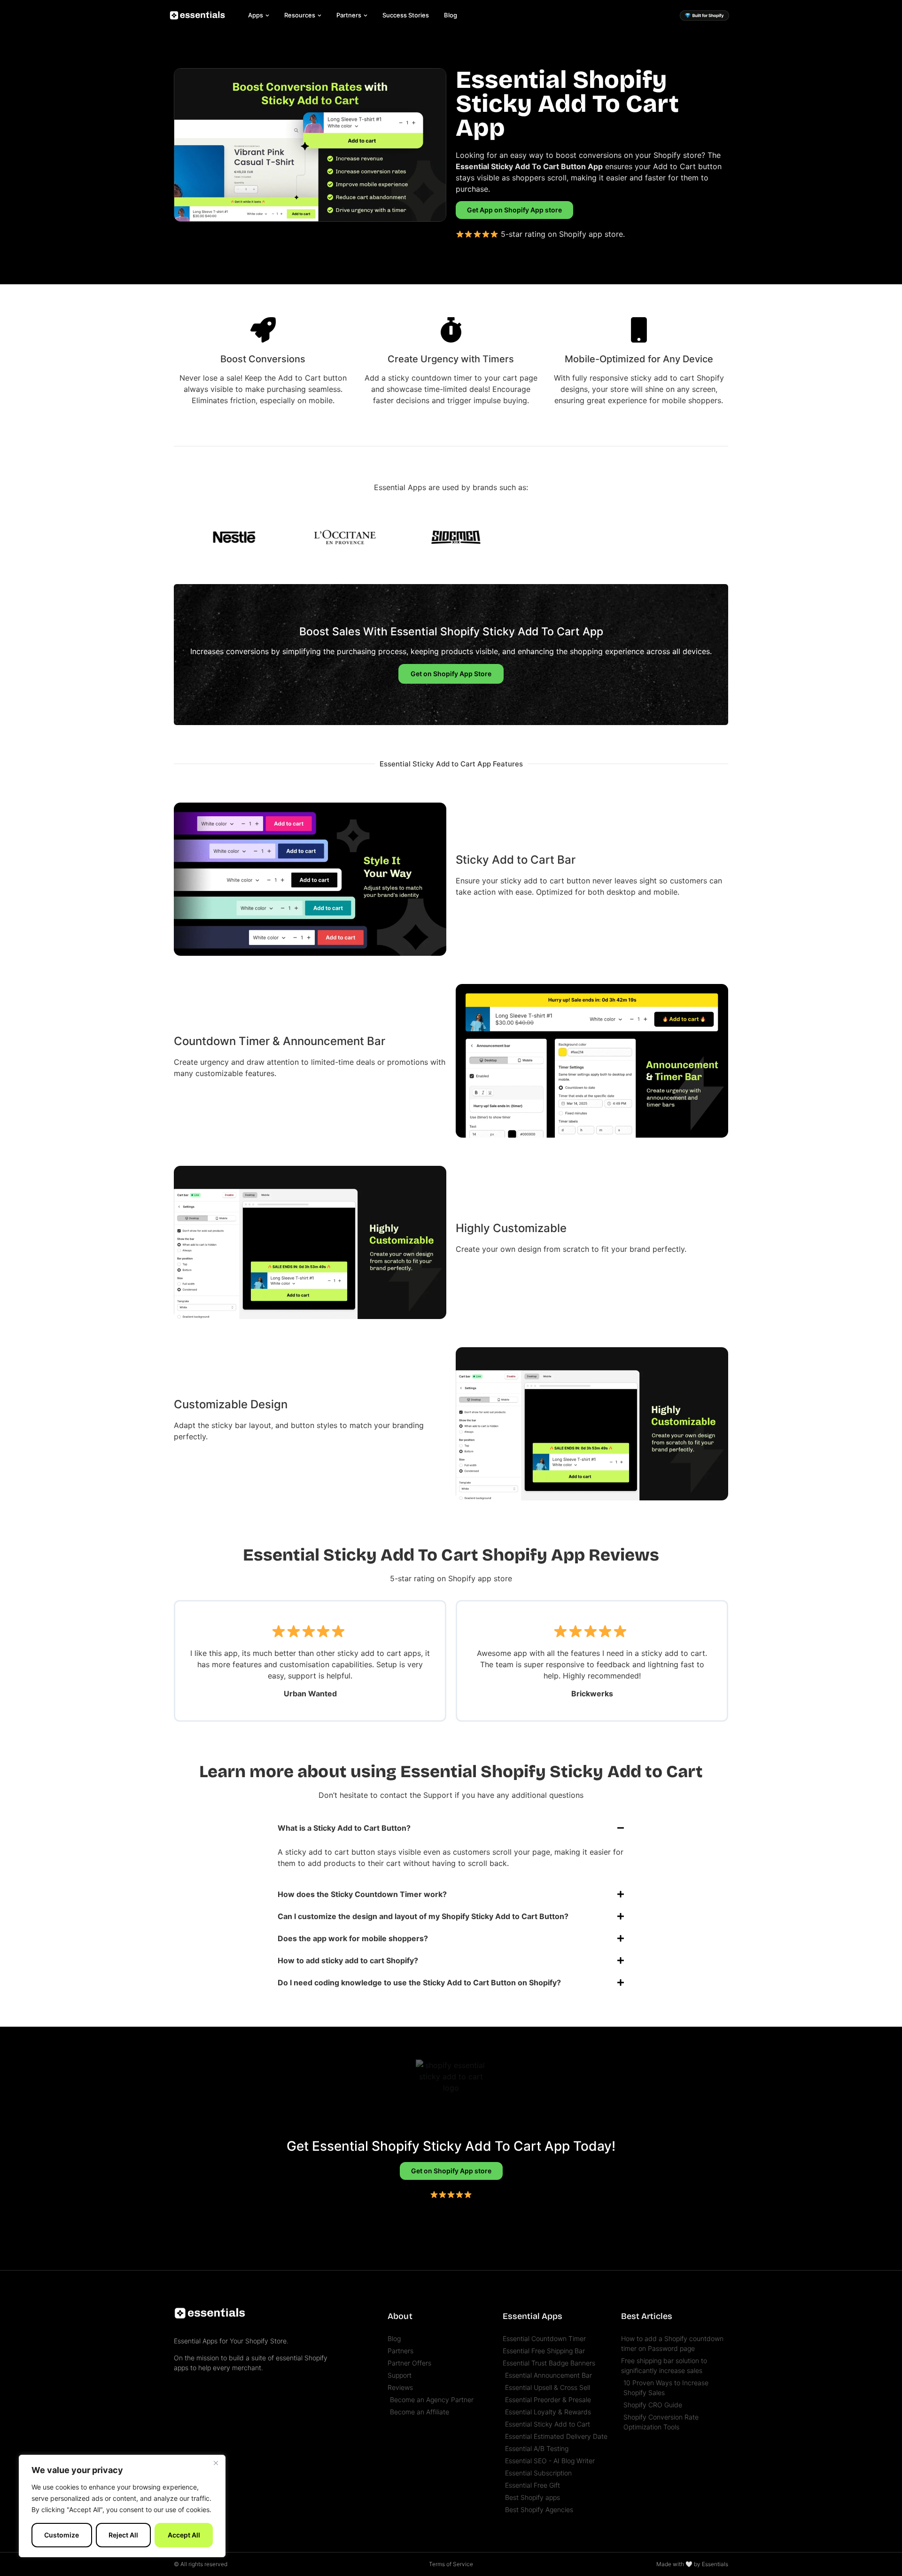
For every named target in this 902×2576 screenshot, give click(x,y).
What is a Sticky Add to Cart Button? (344, 1828)
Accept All (184, 2535)
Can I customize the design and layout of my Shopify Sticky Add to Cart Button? (423, 1916)
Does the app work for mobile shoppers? (353, 1938)
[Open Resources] (319, 16)
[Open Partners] (365, 16)
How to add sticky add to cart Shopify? (348, 1960)
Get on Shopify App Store (451, 674)
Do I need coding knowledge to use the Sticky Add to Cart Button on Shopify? (419, 1983)
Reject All (123, 2535)
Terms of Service (451, 2564)
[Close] (216, 2463)
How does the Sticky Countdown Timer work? (362, 1894)
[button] (451, 1828)
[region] (122, 2506)
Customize (62, 2535)
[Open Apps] (267, 16)
